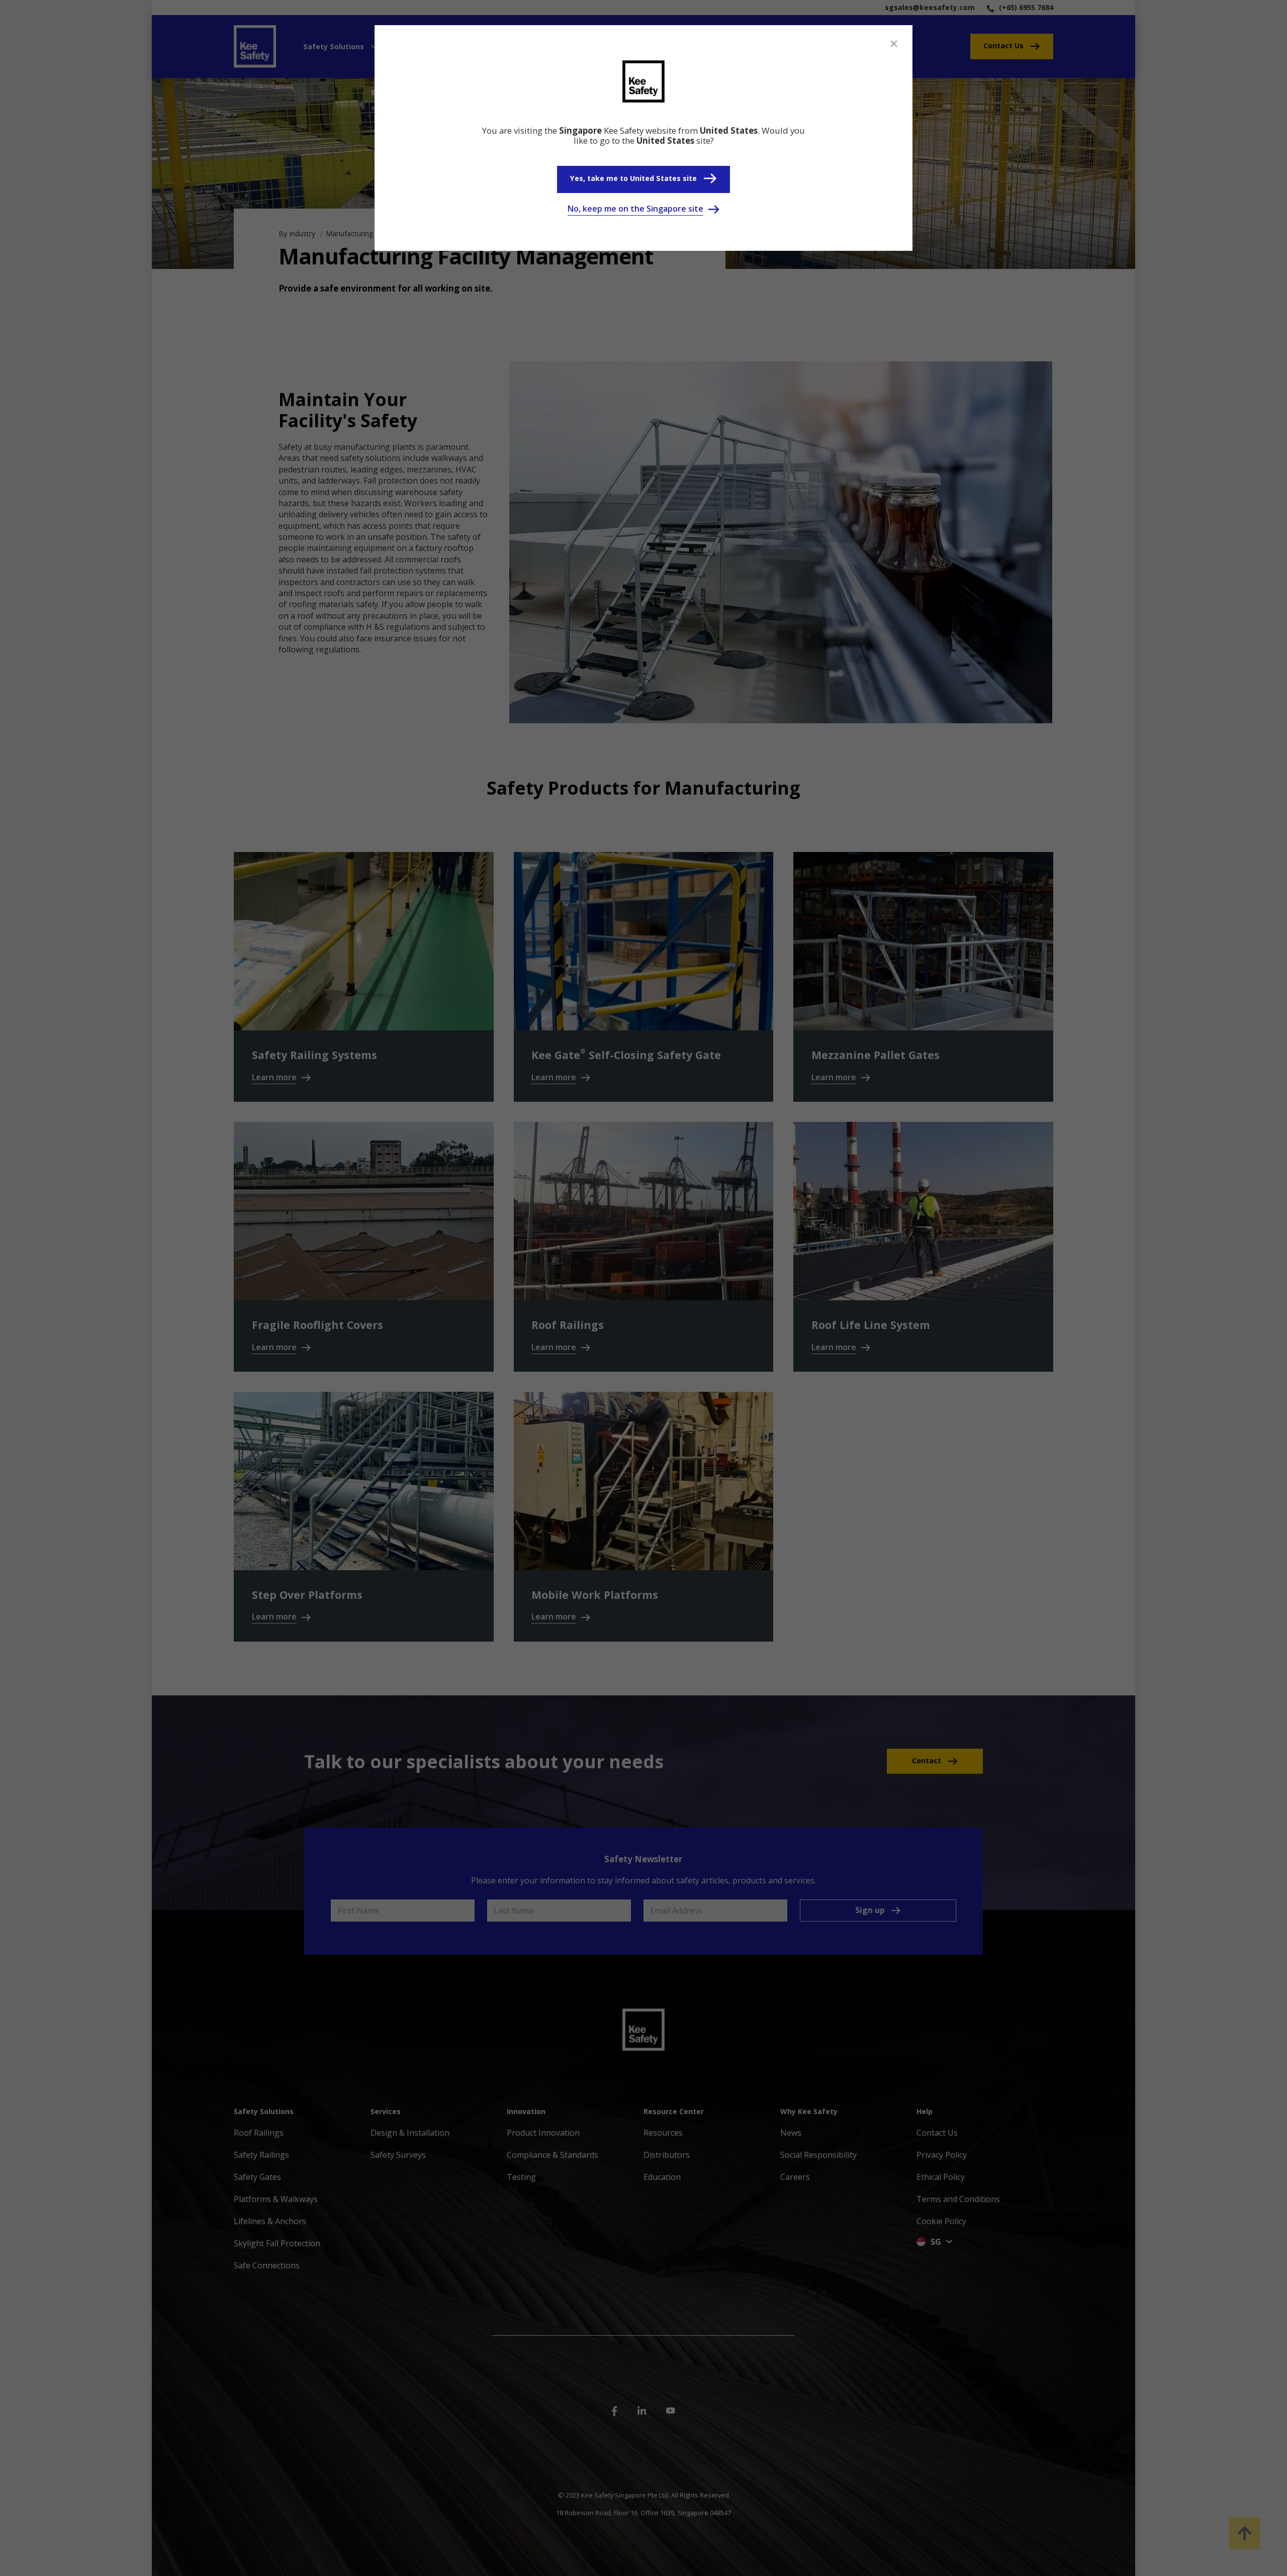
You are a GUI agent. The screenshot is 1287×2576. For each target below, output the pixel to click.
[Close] (894, 44)
